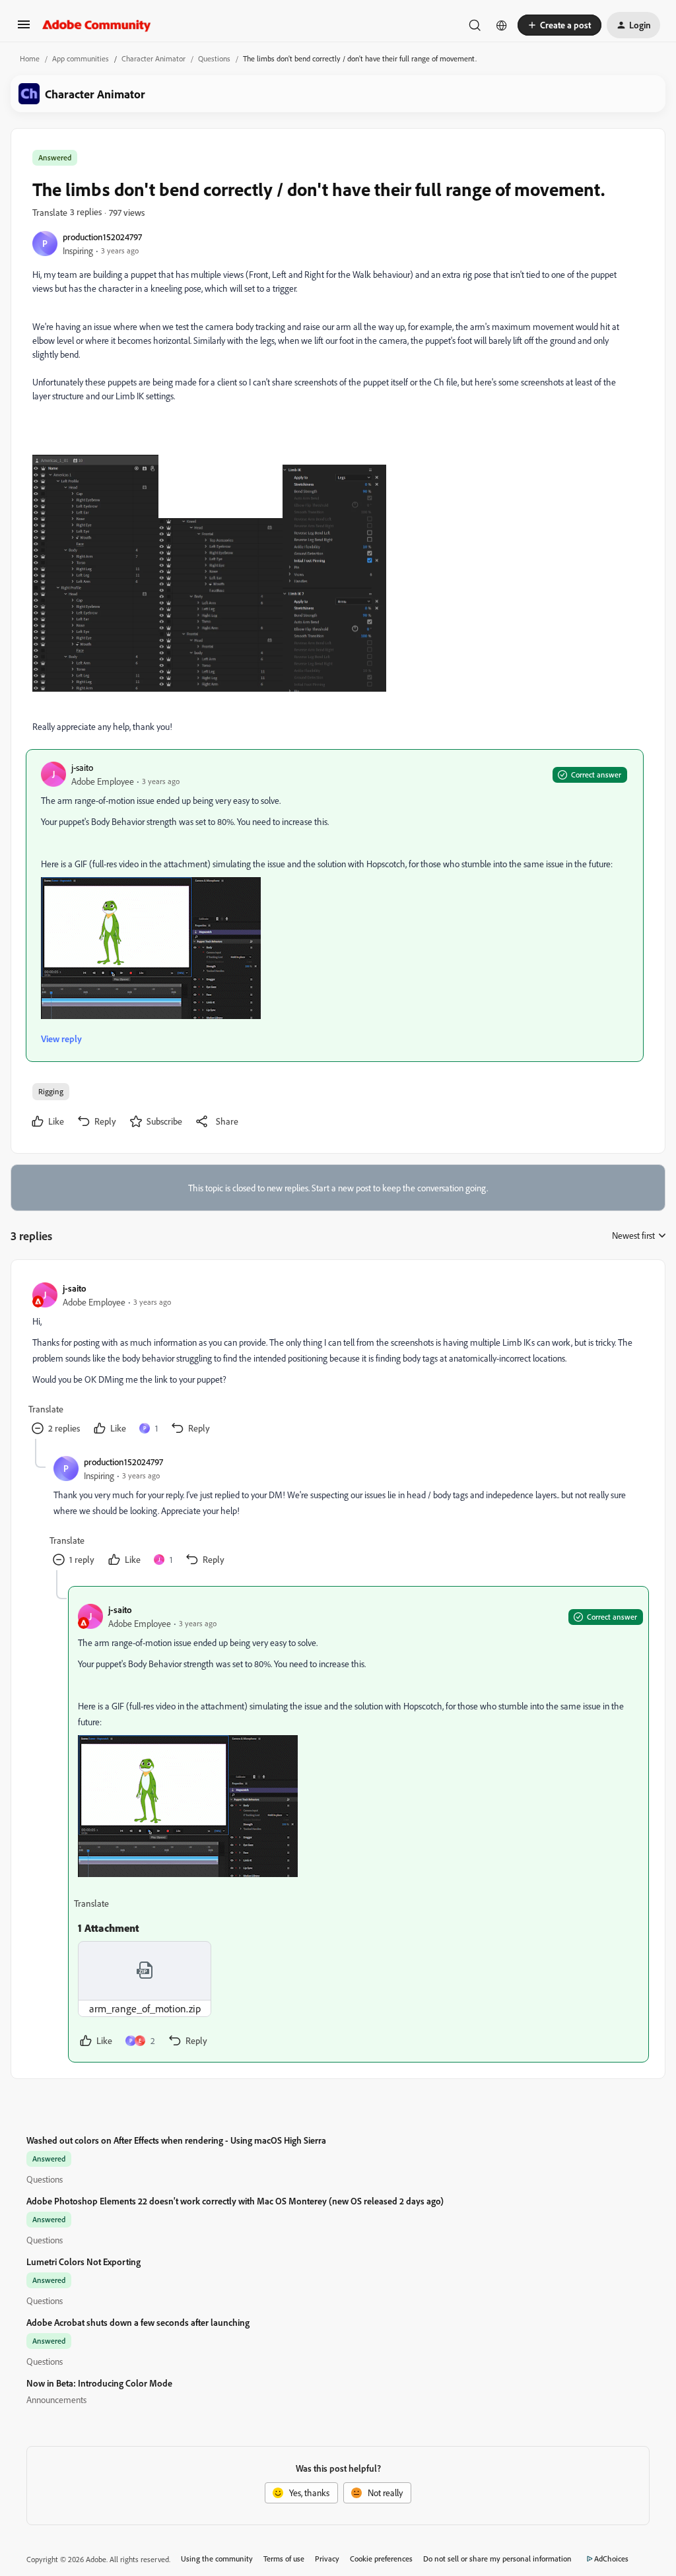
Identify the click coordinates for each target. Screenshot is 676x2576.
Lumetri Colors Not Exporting (84, 2262)
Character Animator (153, 58)
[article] (337, 1360)
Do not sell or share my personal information (497, 2559)
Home (30, 58)
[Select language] (502, 25)
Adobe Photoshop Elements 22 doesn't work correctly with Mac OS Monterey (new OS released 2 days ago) (235, 2201)
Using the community (217, 2559)
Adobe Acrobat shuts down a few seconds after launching (138, 2322)
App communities (81, 58)
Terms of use (284, 2559)
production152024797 (102, 237)
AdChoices (611, 2559)
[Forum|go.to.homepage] (97, 25)
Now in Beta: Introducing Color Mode (99, 2383)
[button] (24, 29)
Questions (214, 58)
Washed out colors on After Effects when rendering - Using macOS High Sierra (176, 2140)
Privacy (327, 2559)
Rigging (51, 1091)
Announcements (56, 2399)
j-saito (82, 767)
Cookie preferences (381, 2559)
